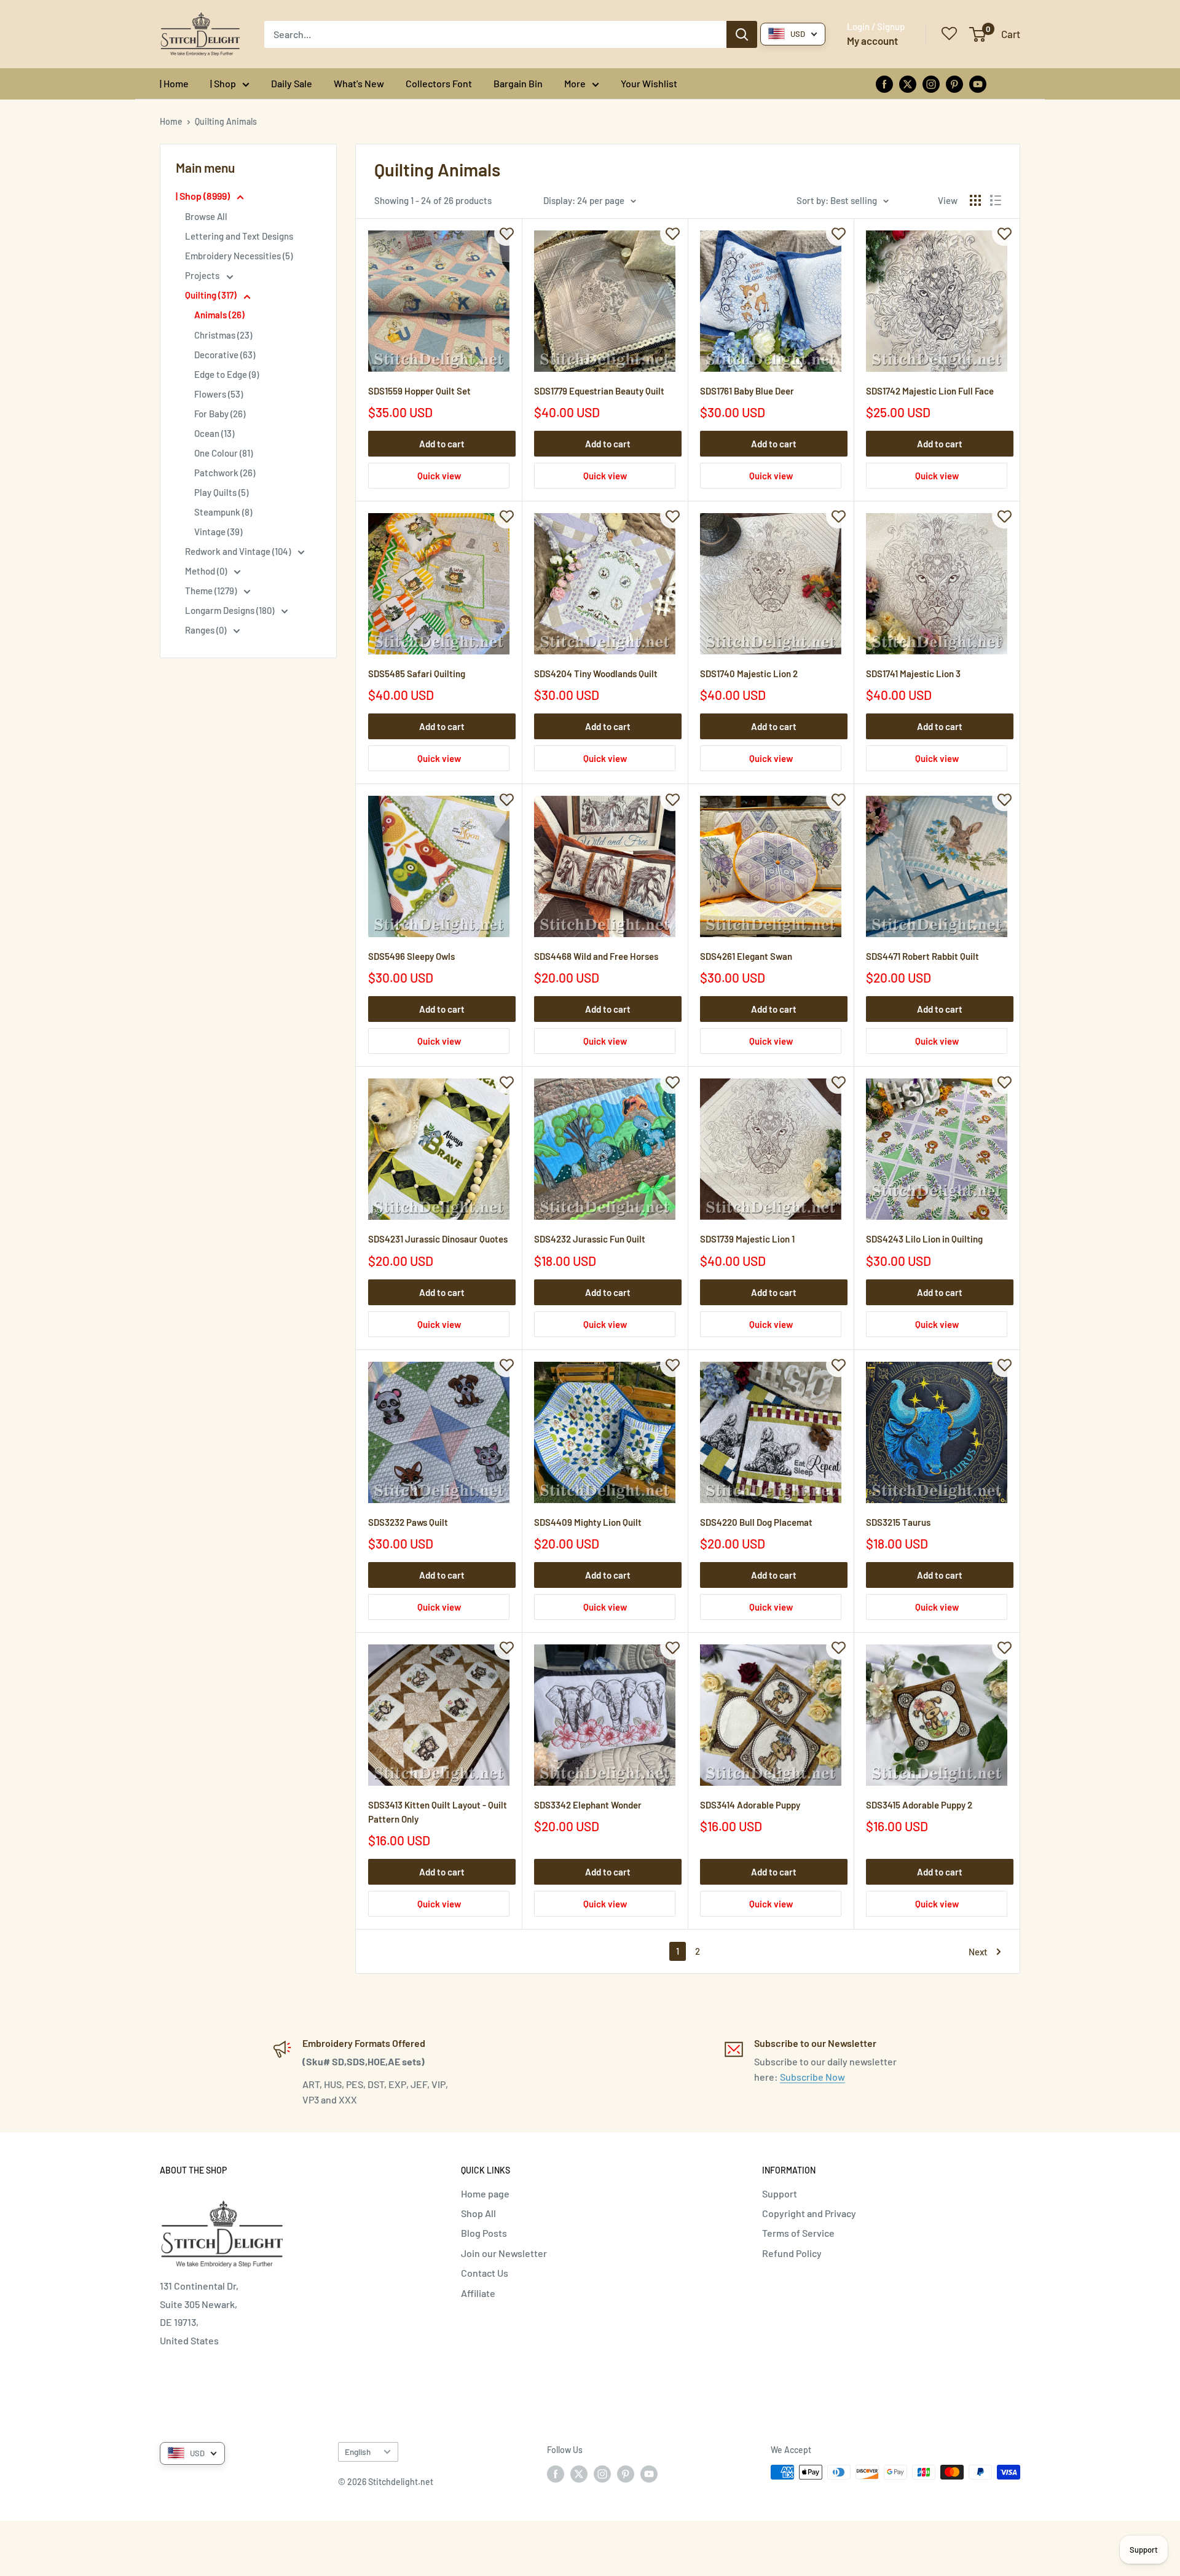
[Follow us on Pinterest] (954, 83)
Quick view (439, 476)
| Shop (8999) (204, 196)
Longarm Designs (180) (230, 610)
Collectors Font (439, 83)
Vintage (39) (218, 532)
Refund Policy (792, 2253)
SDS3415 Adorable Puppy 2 (919, 1805)
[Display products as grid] (975, 200)
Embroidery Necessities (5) (239, 256)
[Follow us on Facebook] (884, 83)
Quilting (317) (212, 295)
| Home (174, 83)
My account (872, 41)
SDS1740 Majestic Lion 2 (749, 673)
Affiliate (478, 2293)
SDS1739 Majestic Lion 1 (747, 1239)
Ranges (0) (206, 630)
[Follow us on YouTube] (978, 83)
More (575, 83)
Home (171, 121)
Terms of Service (798, 2233)
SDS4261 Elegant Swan (746, 956)
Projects (203, 275)
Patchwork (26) (225, 473)
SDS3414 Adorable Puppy (750, 1805)
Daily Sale (292, 83)
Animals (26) (219, 315)
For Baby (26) (220, 414)
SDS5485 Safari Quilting (417, 673)
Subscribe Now (812, 2077)
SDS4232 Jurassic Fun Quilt (590, 1239)
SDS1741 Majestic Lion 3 (913, 673)
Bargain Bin (518, 83)
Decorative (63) (225, 355)
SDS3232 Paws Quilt (408, 1522)
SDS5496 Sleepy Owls (411, 956)
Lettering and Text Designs (239, 236)
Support (780, 2193)
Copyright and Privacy (809, 2213)
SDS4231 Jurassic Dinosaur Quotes (438, 1239)
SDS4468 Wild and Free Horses (596, 956)
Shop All (478, 2213)
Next (978, 1952)
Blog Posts (484, 2233)
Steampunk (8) (223, 512)
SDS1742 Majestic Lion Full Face (930, 391)
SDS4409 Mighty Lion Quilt (588, 1522)
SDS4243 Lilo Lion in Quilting (924, 1239)
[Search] (742, 34)
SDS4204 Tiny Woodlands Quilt (596, 673)
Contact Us (485, 2273)
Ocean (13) (214, 433)
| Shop (223, 83)
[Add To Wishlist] (506, 234)
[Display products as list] (996, 200)
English (358, 2452)
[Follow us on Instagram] (931, 83)
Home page (485, 2193)
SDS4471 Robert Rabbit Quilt (922, 956)
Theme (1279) (212, 591)
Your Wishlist (649, 83)
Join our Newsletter (504, 2253)
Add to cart (442, 444)
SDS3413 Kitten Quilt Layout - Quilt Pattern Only (438, 1812)
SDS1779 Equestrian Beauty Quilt (599, 391)
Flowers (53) (218, 394)
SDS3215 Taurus (898, 1522)
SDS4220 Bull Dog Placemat (756, 1522)
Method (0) (207, 571)
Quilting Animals (226, 121)
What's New (359, 83)
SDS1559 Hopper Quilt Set (419, 391)
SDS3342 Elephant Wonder (588, 1805)
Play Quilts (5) (221, 492)
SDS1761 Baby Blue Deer (747, 391)
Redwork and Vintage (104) (239, 551)
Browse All (206, 216)
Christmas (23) (223, 335)
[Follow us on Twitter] (908, 83)
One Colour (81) (223, 453)
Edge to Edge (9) (226, 374)
